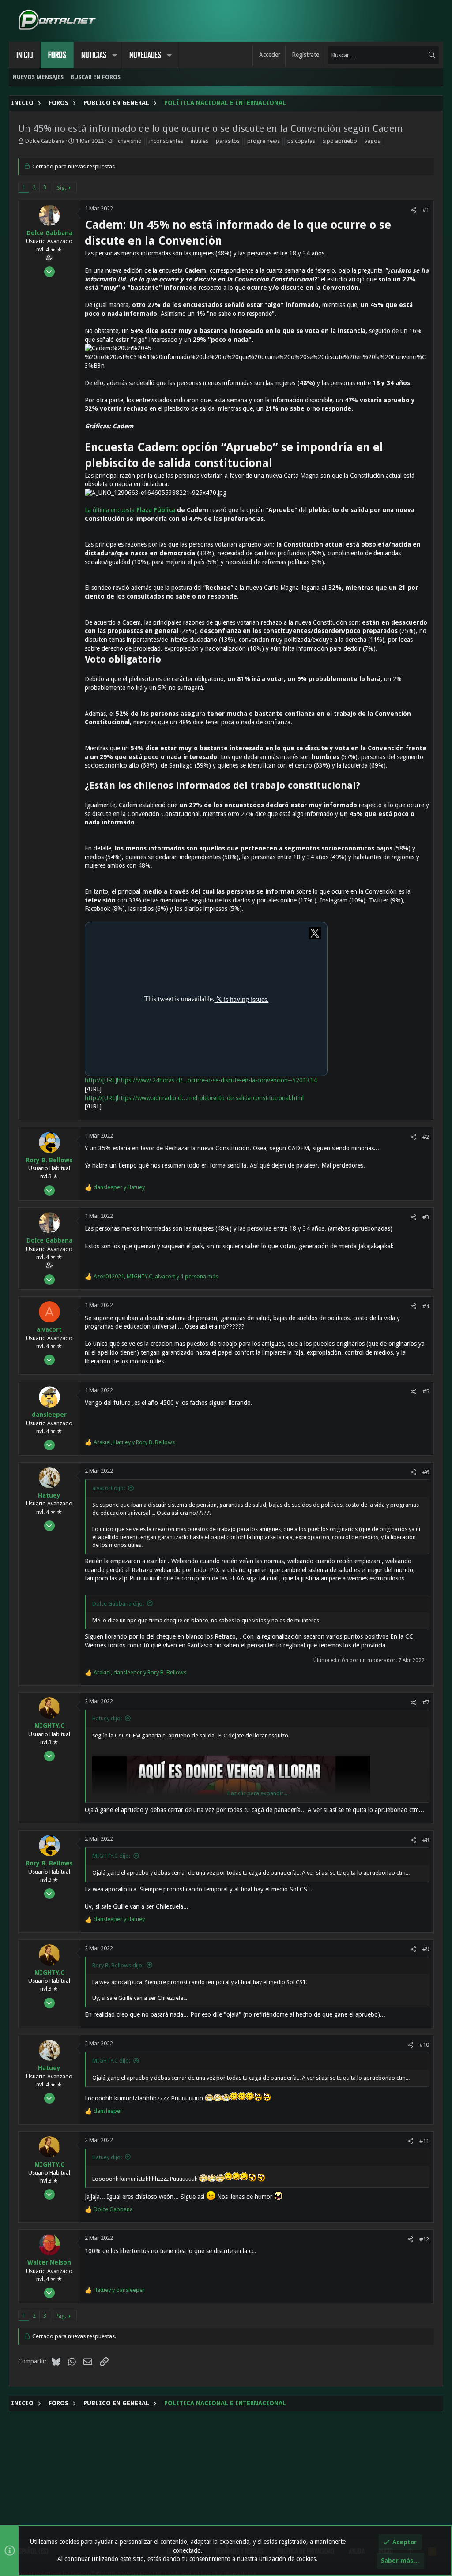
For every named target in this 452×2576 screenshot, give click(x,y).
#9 (426, 1949)
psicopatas (301, 141)
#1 (426, 210)
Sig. (62, 188)
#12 (424, 2239)
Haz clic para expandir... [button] (257, 1793)
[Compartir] (413, 210)
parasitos (228, 141)
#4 (426, 1306)
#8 (426, 1840)
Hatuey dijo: (107, 1718)
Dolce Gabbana (45, 141)
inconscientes (166, 141)
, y (134, 1442)
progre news (264, 141)
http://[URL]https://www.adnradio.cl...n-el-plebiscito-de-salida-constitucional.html (194, 1098)
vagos (372, 141)
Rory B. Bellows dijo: (118, 1965)
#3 (426, 1217)
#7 (426, 1702)
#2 (426, 1137)
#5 (426, 1391)
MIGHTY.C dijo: (111, 1856)
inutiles (200, 141)
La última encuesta (130, 510)
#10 (424, 2045)
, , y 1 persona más (156, 1276)
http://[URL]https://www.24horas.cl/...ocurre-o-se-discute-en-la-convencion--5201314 (201, 1080)
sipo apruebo (340, 141)
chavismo (130, 141)
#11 (424, 2141)
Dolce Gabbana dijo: (118, 1604)
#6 (426, 1472)
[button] (114, 55)
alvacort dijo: (109, 1488)
